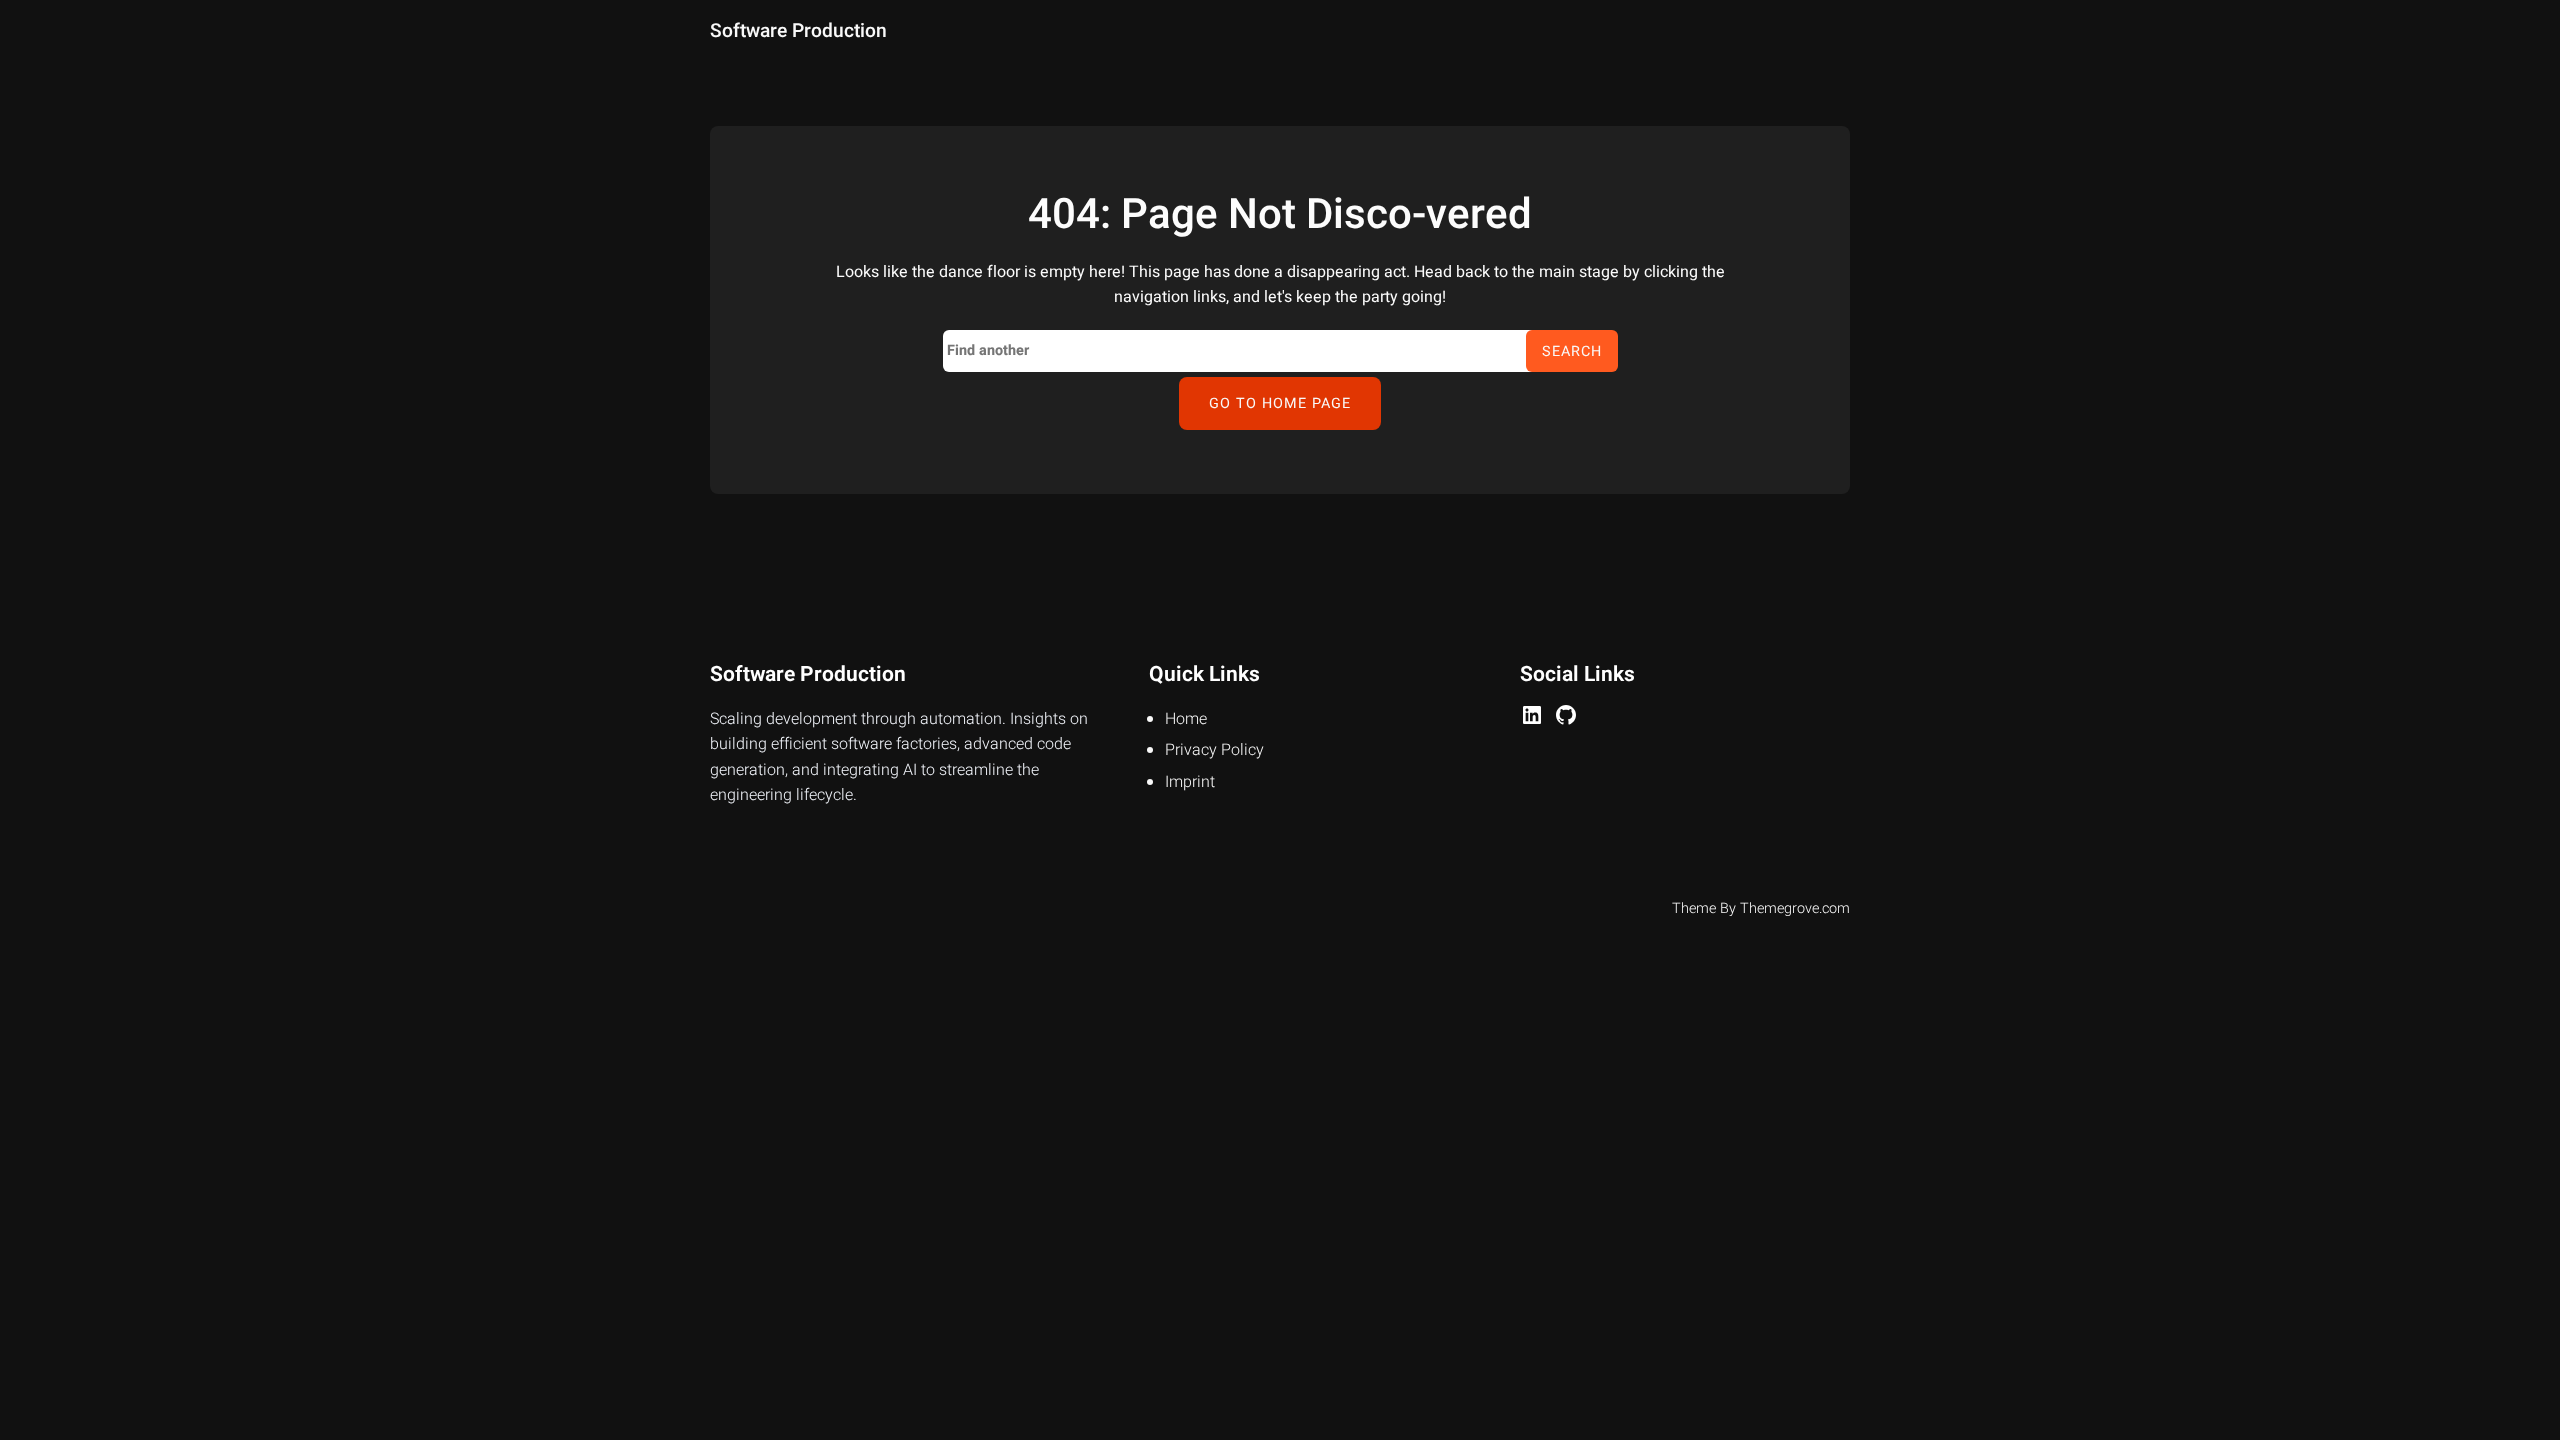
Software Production (798, 31)
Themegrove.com (1795, 908)
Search (1572, 351)
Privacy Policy (1214, 750)
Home (1186, 719)
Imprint (1190, 782)
